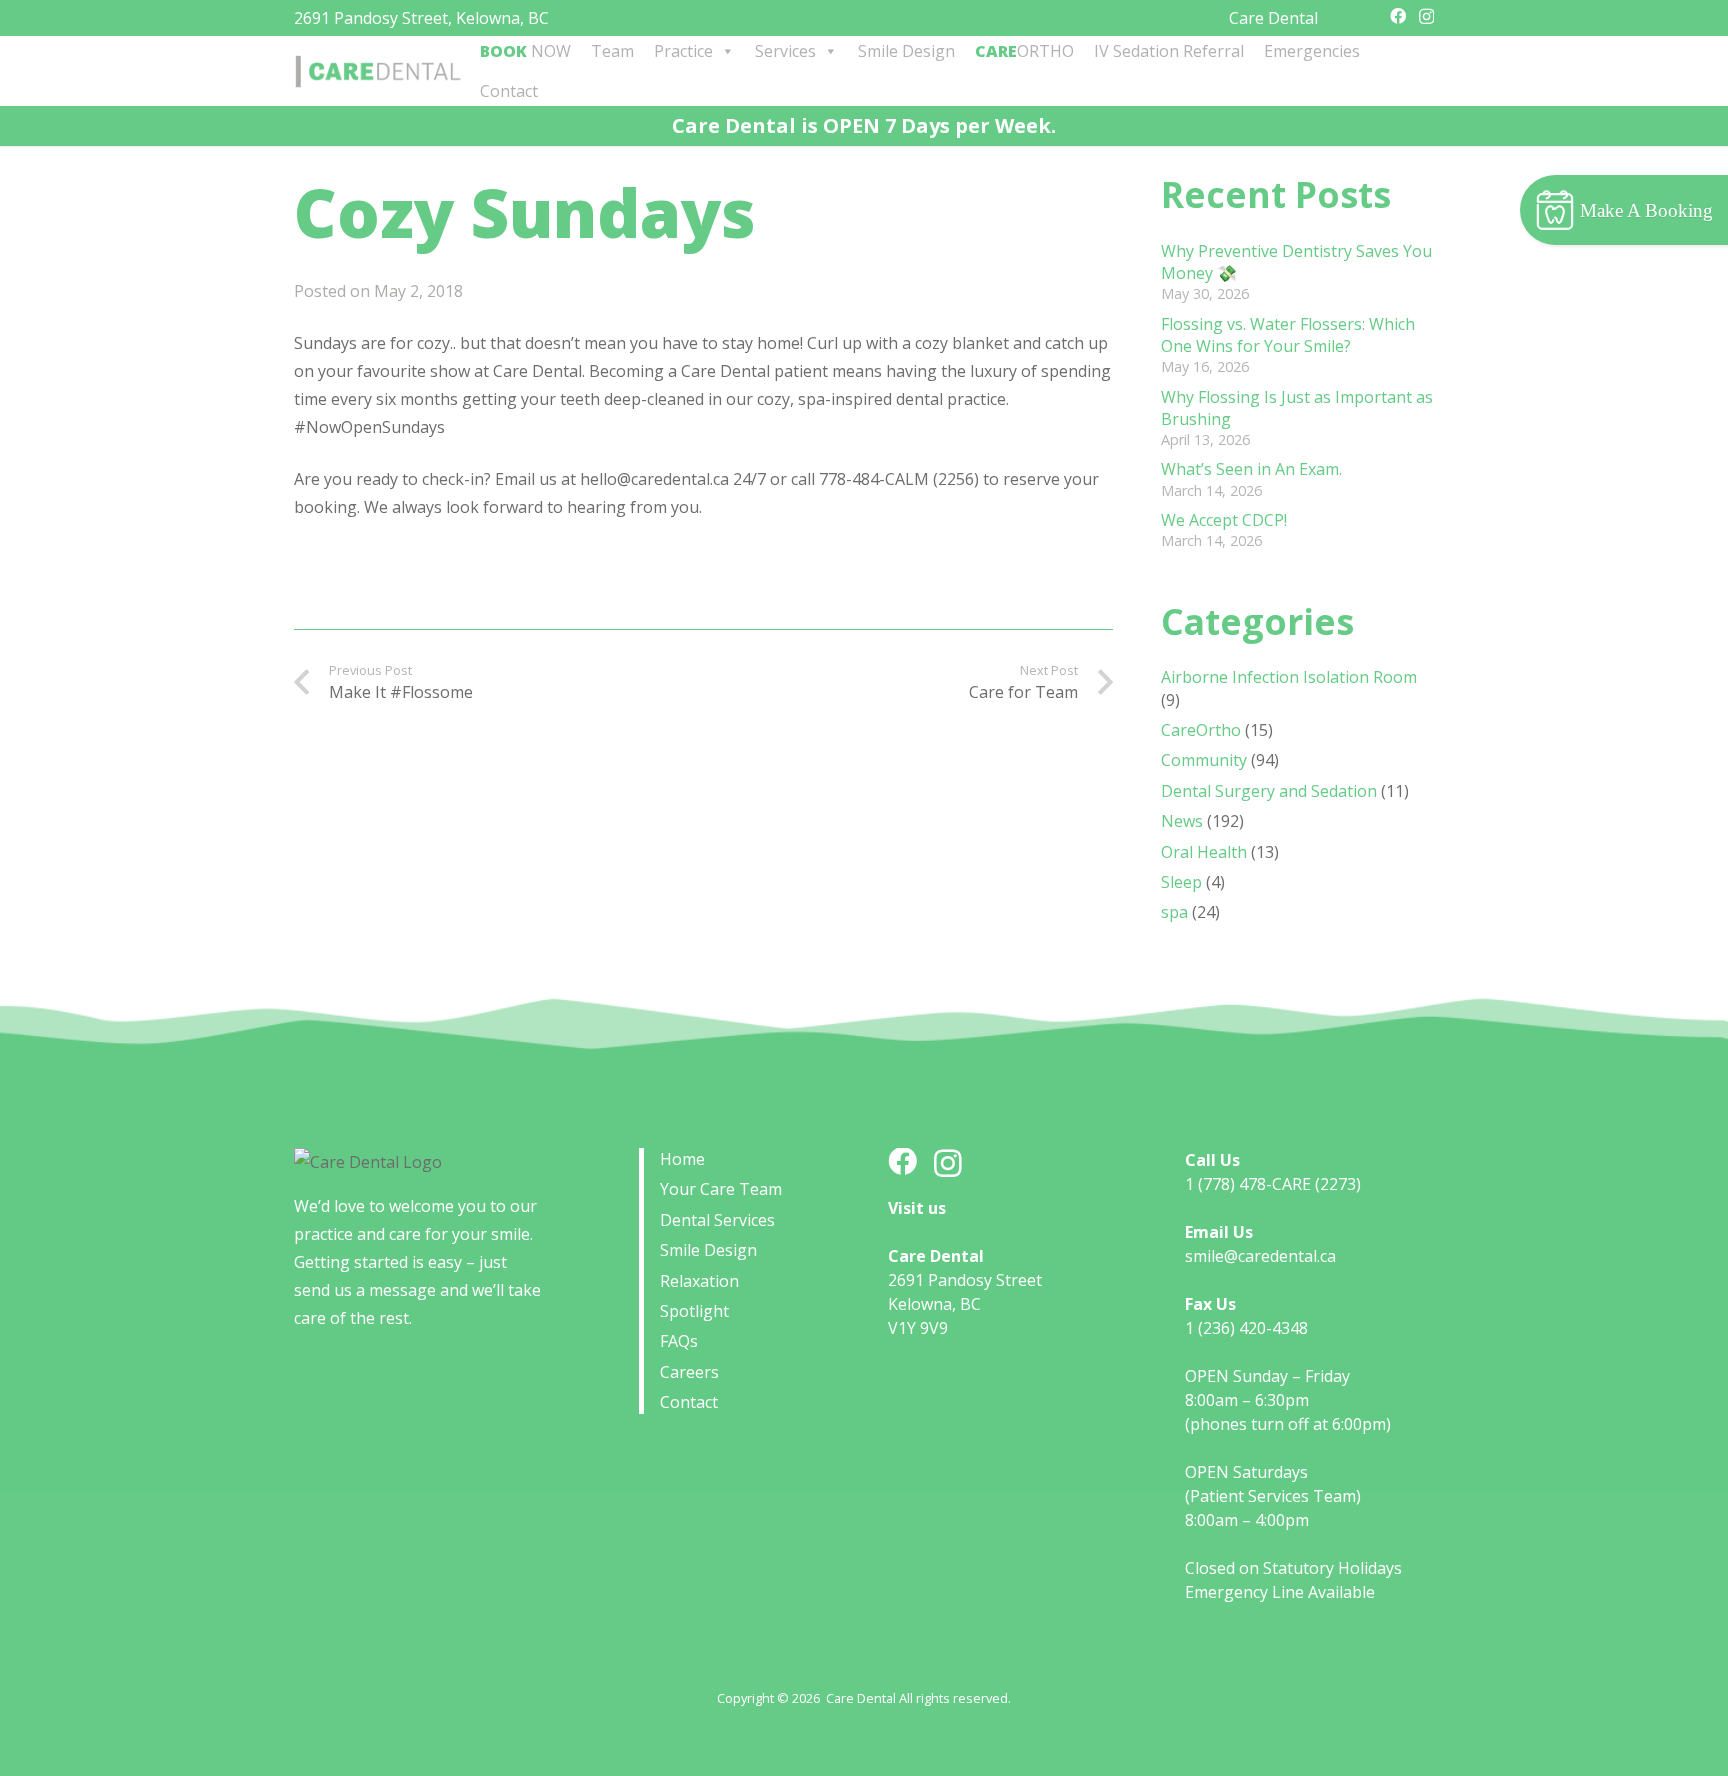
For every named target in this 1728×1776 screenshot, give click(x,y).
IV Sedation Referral (1169, 51)
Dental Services (717, 1220)
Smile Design (906, 51)
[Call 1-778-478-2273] (1347, 16)
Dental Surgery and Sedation (1269, 791)
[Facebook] (1398, 16)
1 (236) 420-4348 (1246, 1328)
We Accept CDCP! (1224, 520)
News (1182, 821)
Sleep (1181, 882)
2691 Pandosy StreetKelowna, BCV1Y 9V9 (965, 1304)
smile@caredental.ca (1260, 1256)
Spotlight (694, 1311)
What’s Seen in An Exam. (1251, 469)
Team (612, 51)
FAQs (679, 1341)
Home (682, 1159)
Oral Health (1204, 852)
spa (1174, 912)
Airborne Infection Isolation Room (1289, 677)
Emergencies (1312, 51)
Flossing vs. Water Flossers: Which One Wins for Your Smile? (1288, 335)
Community (1204, 760)
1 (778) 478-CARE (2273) (1273, 1184)
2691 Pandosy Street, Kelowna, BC (421, 18)
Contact (509, 91)
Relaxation (699, 1281)
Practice (683, 51)
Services (785, 51)
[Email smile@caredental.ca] (1371, 16)
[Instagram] (1426, 17)
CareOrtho (1201, 730)
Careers (689, 1372)
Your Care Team (721, 1189)
